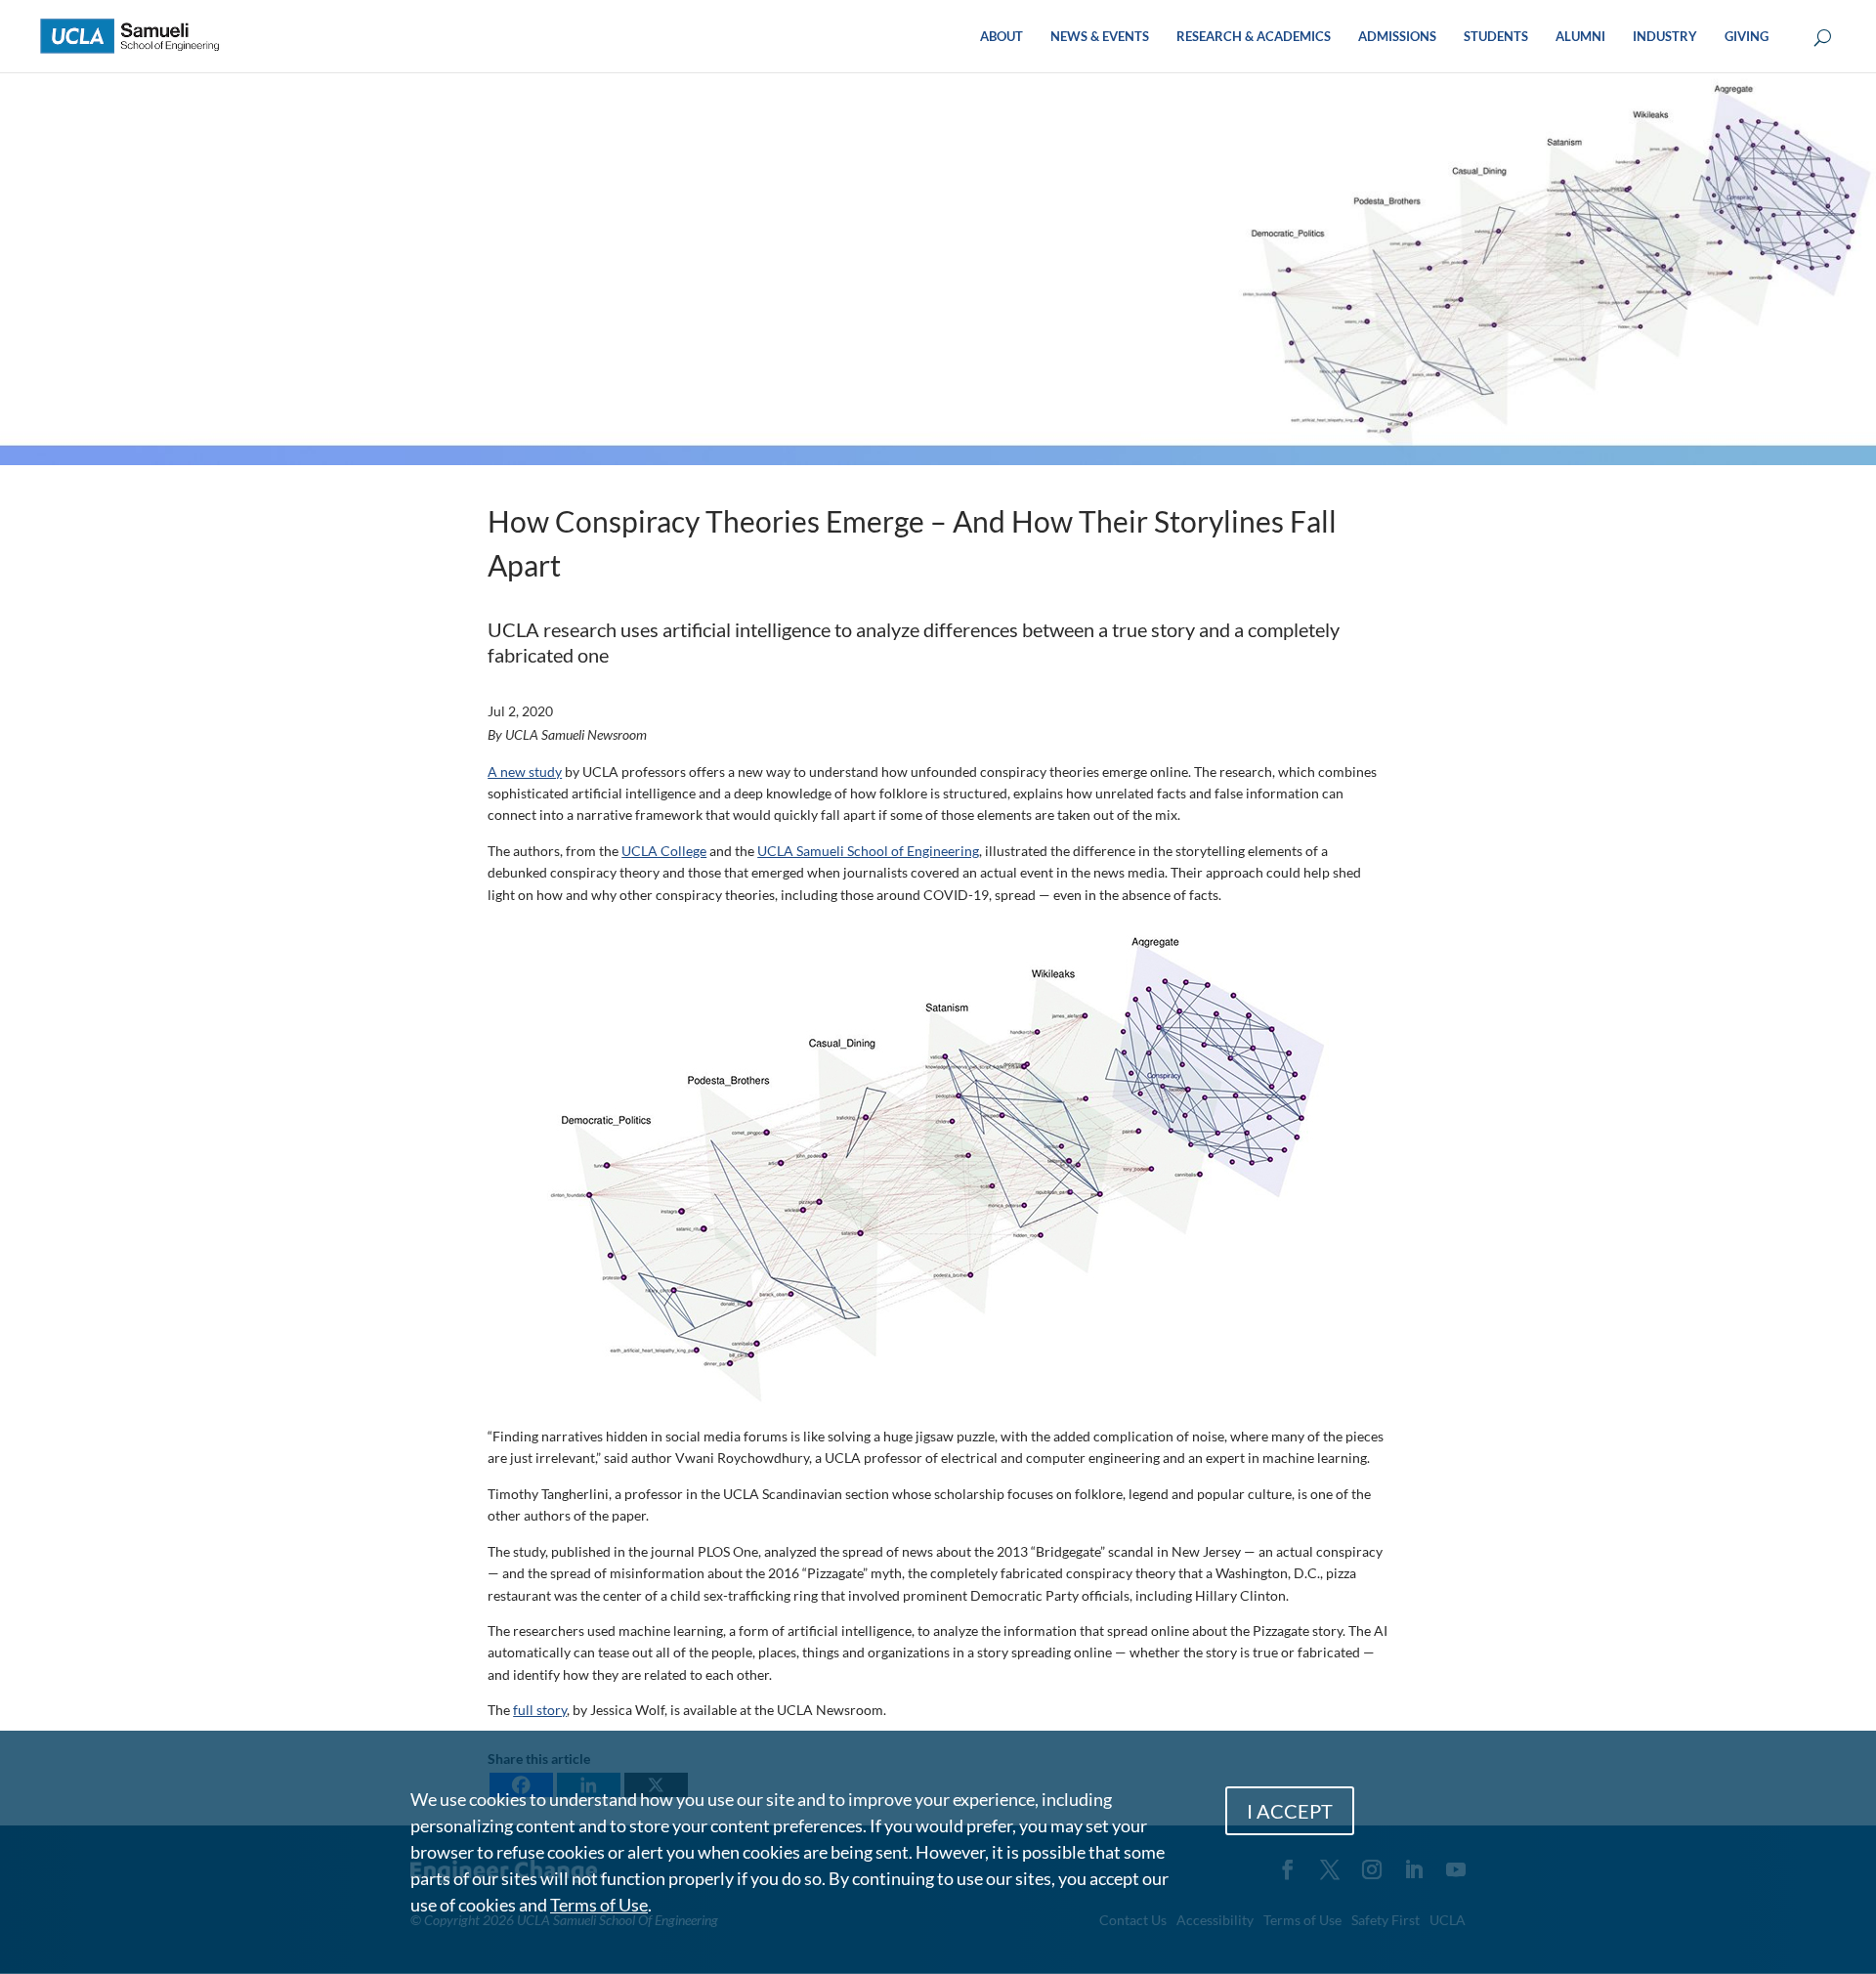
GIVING (1747, 37)
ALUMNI (1580, 37)
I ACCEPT (1290, 1811)
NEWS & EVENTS (1100, 37)
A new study (525, 772)
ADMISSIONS (1397, 37)
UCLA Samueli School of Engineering (868, 851)
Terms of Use (599, 1905)
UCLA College (664, 851)
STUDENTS (1496, 37)
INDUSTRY (1665, 37)
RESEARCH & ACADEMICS (1254, 37)
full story (540, 1710)
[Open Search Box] (1823, 39)
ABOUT (1002, 37)
